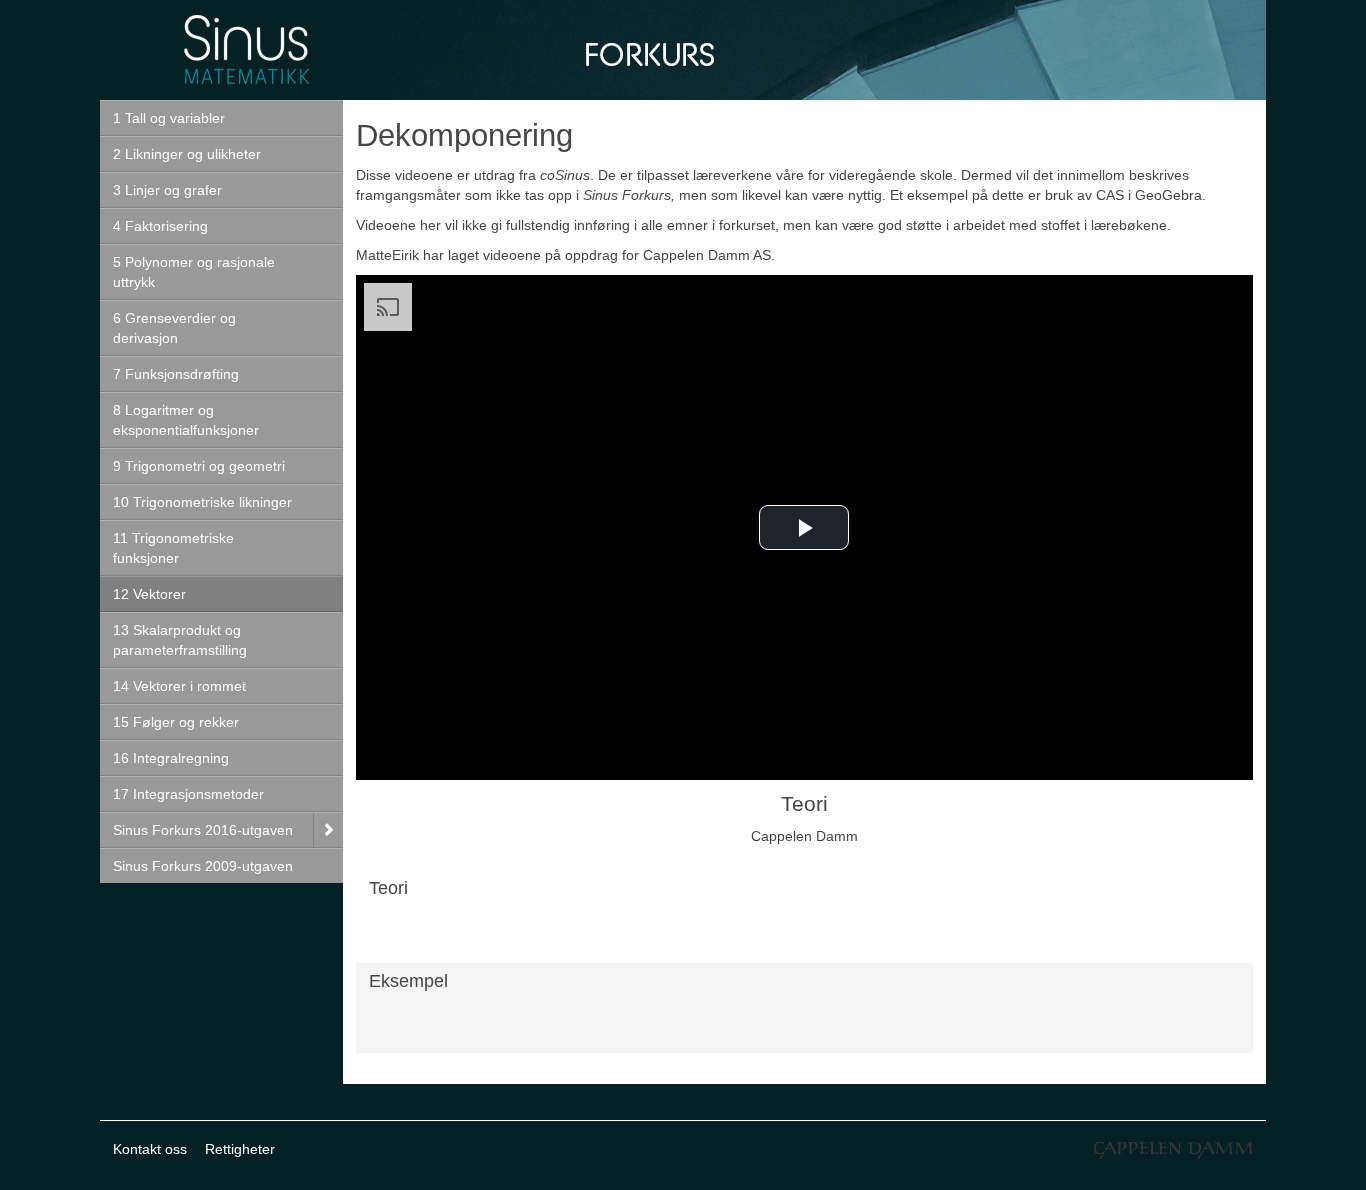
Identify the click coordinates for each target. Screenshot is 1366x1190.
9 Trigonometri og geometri (199, 466)
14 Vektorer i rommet (179, 686)
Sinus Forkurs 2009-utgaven (203, 866)
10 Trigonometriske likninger (202, 502)
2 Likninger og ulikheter (187, 154)
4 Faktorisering (160, 226)
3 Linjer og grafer (167, 190)
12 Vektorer (149, 594)
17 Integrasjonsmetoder (188, 794)
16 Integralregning (171, 758)
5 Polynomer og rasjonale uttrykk (194, 272)
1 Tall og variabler (169, 118)
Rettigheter (240, 1149)
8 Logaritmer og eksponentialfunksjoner (186, 420)
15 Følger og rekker (176, 722)
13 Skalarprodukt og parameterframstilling (180, 640)
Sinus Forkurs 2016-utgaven (203, 830)
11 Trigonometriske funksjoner (173, 548)
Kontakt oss (150, 1149)
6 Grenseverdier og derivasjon (174, 328)
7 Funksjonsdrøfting (176, 374)
